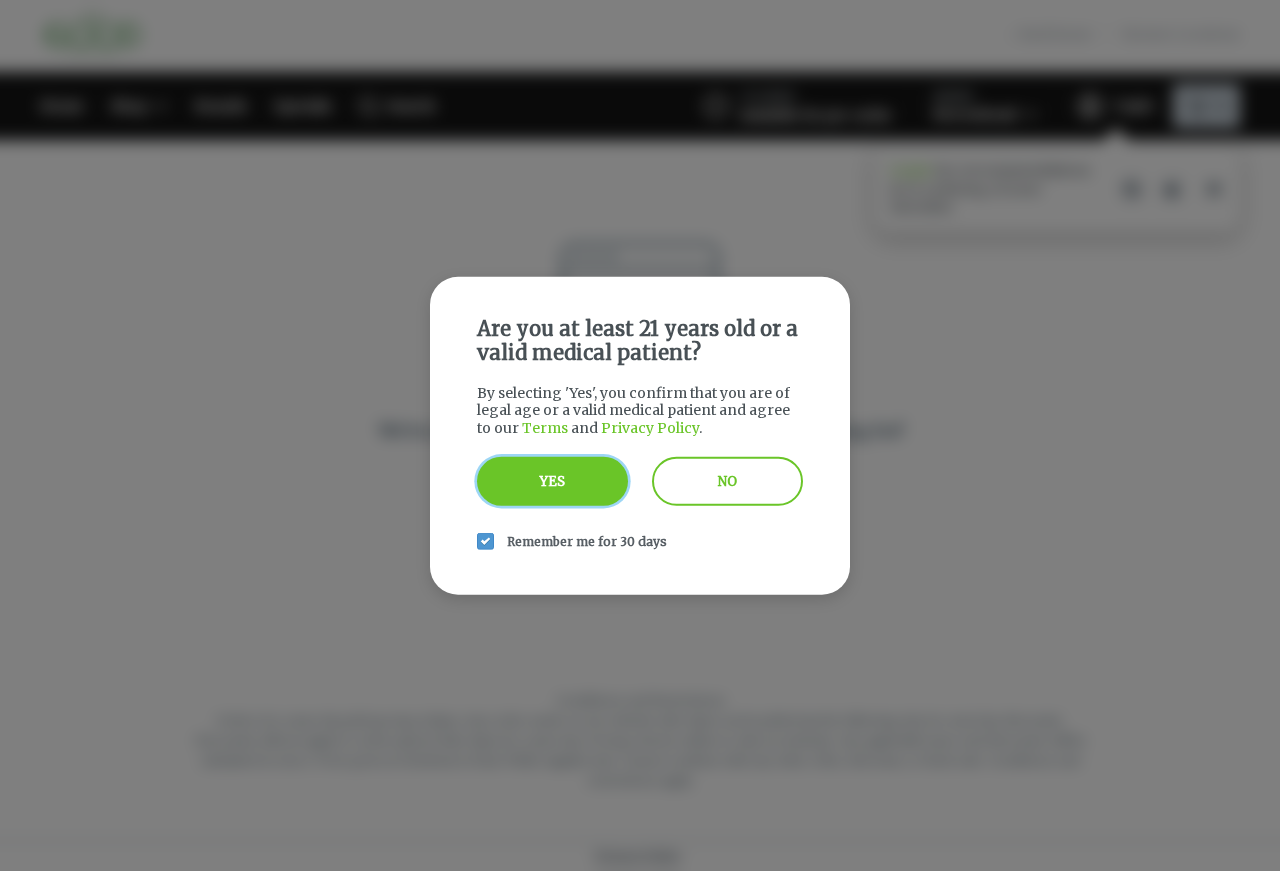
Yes (552, 481)
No (727, 481)
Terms (545, 427)
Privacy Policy (650, 427)
